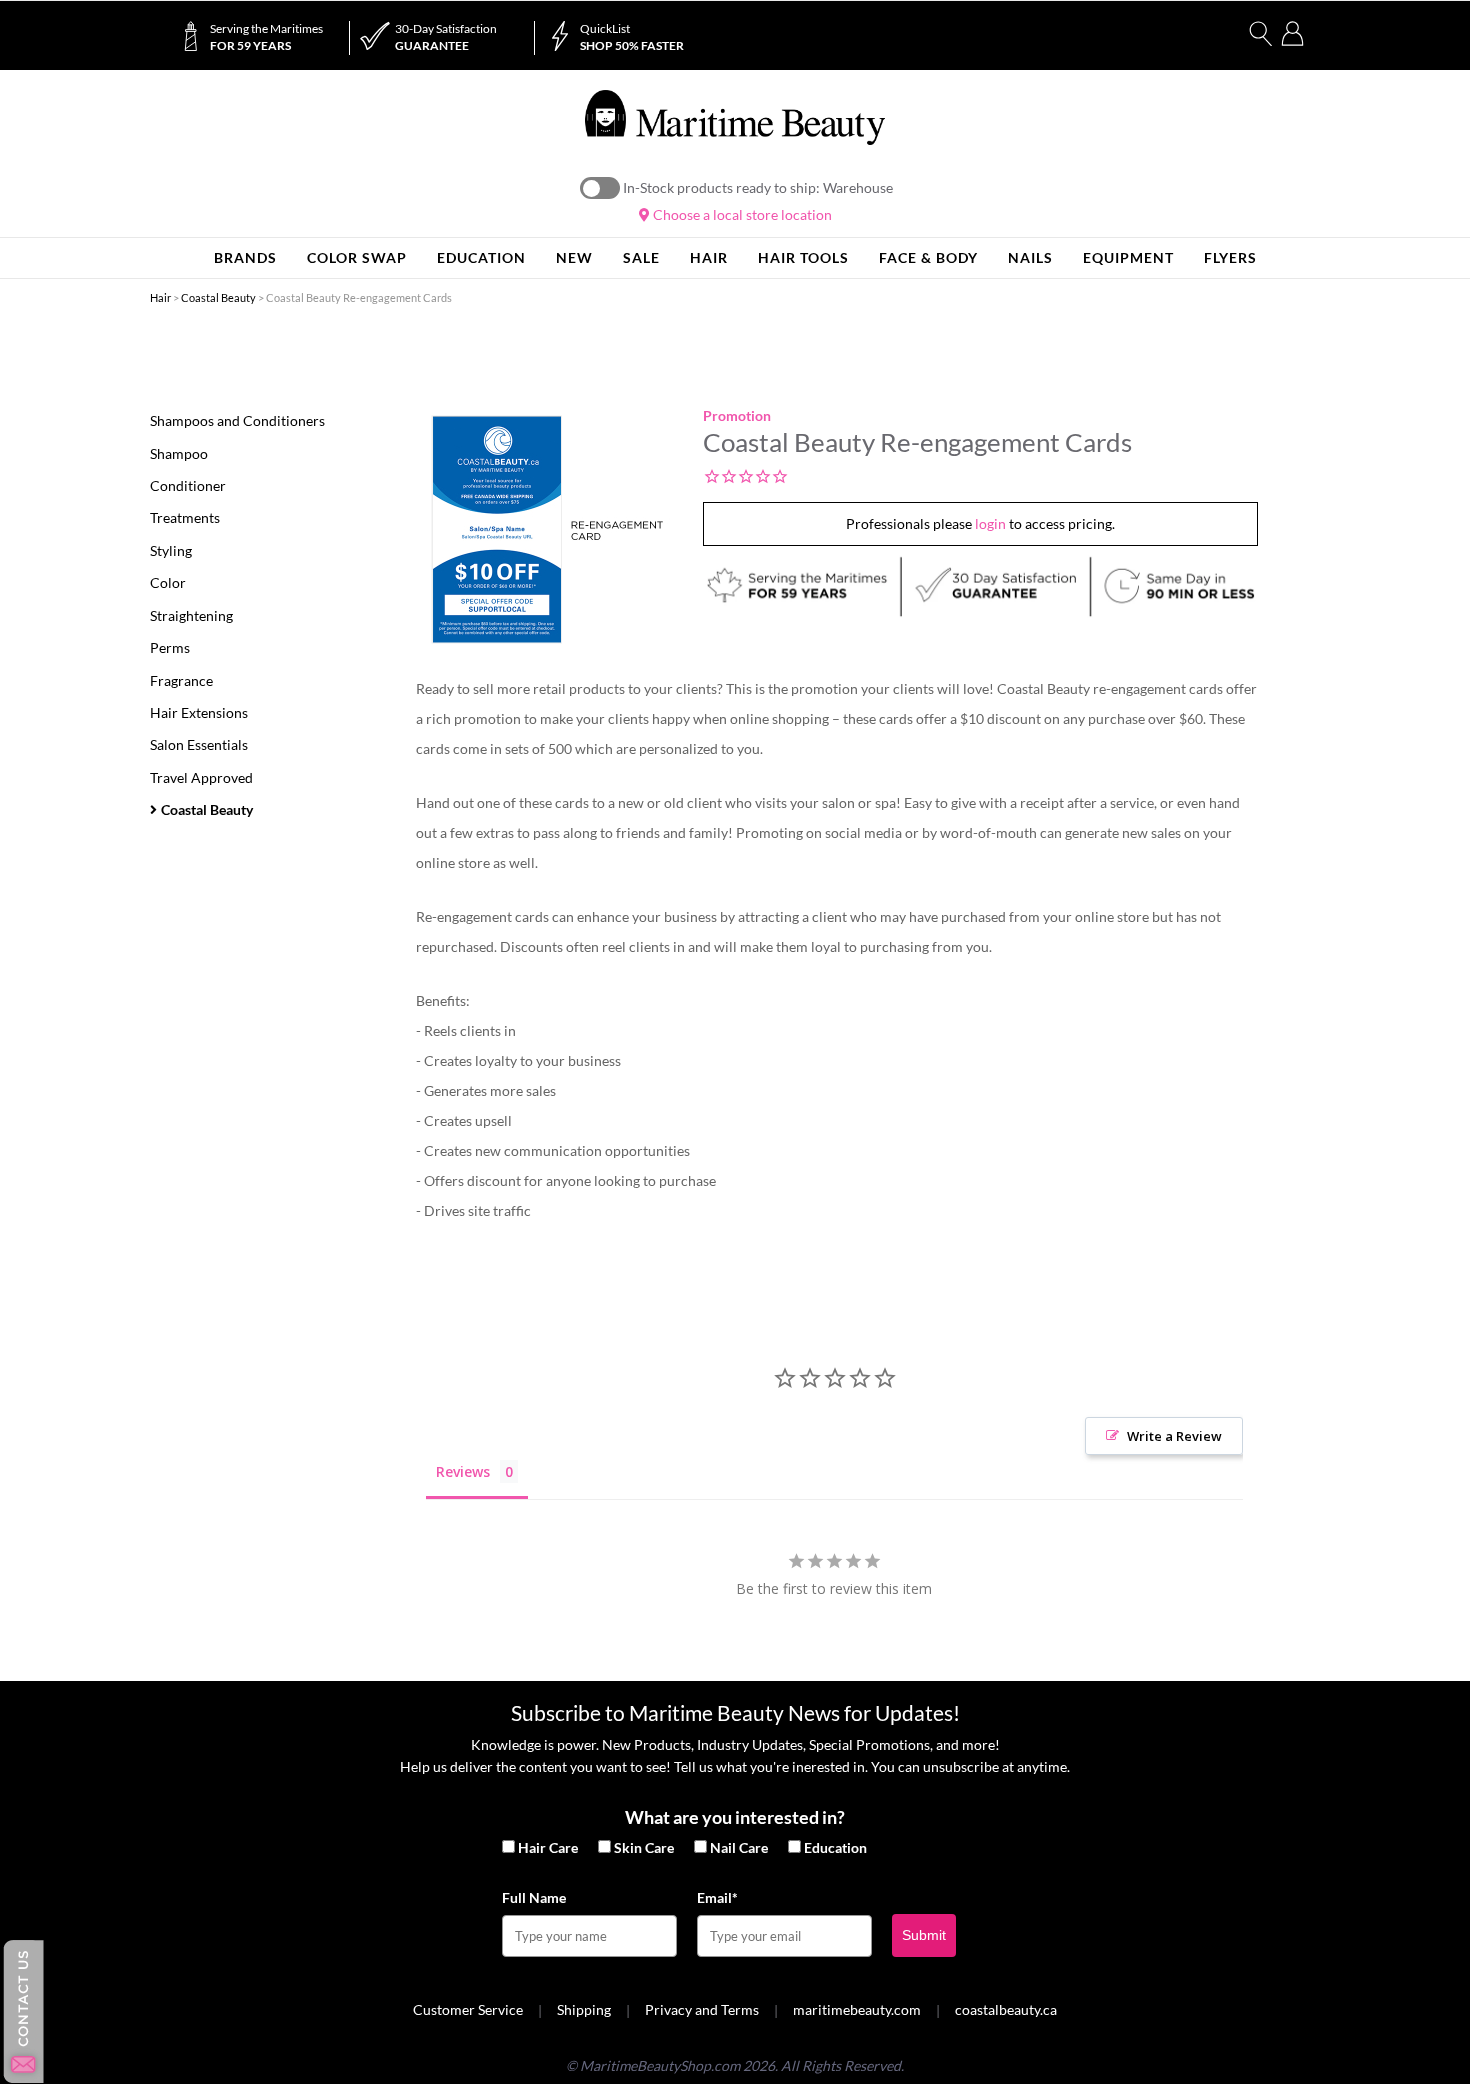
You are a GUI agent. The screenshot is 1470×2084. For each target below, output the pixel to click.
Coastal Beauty (218, 297)
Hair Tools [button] (803, 257)
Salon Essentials (199, 744)
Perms (170, 647)
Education (835, 1847)
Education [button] (481, 257)
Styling (171, 550)
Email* (717, 1897)
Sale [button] (641, 257)
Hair (160, 297)
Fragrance (181, 680)
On (600, 188)
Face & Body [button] (928, 257)
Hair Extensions (199, 712)
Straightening (191, 615)
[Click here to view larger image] (547, 530)
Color (168, 582)
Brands (245, 257)
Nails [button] (1030, 257)
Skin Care (644, 1847)
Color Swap (357, 257)
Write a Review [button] (1174, 1436)
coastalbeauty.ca (1006, 2009)
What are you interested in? (735, 1817)
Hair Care (548, 1847)
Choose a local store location (741, 214)
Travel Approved (201, 777)
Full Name (534, 1897)
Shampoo (179, 453)
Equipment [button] (1128, 257)
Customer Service (468, 2009)
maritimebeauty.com (857, 2009)
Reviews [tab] (463, 1471)
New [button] (574, 257)
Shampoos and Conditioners (237, 420)
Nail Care (739, 1847)
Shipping (584, 2009)
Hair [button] (709, 257)
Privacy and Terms (702, 2009)
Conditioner (188, 485)
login (990, 523)
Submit (924, 1935)
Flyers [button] (1230, 257)
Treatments (185, 517)
